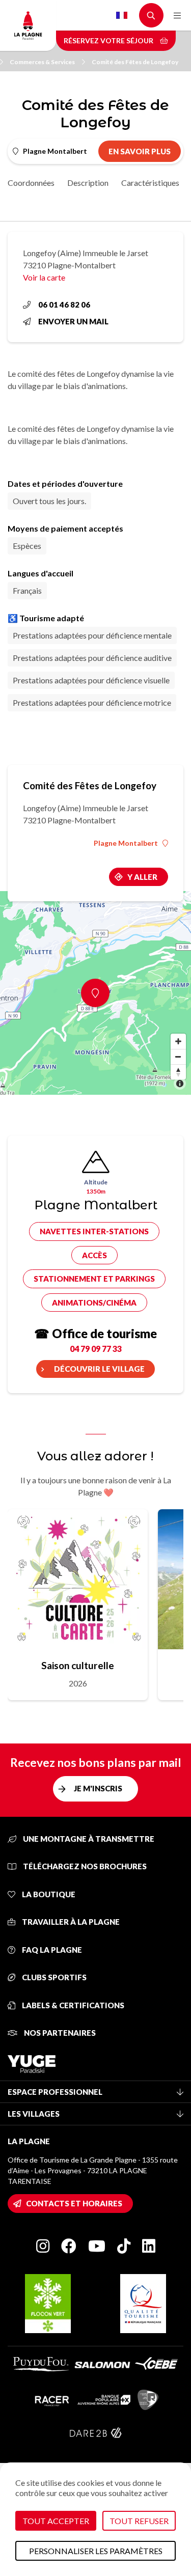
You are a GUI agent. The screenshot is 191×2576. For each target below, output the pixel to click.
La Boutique (48, 1894)
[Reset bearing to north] (178, 1072)
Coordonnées (31, 183)
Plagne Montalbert (126, 843)
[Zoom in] (178, 1041)
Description (88, 183)
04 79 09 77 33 (96, 1349)
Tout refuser (139, 2521)
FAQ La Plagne (51, 1950)
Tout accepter (56, 2521)
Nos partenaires (59, 2033)
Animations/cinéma (94, 1303)
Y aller (142, 877)
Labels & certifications (72, 2005)
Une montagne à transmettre (88, 1839)
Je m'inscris (98, 1788)
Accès (94, 1255)
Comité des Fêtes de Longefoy (135, 62)
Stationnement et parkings (94, 1279)
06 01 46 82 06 (64, 304)
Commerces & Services (42, 62)
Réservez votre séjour (109, 40)
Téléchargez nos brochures (84, 1866)
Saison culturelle (78, 1665)
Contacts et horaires (74, 2203)
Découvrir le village (99, 1369)
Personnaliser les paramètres (96, 2551)
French (122, 15)
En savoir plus (140, 151)
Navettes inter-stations (94, 1231)
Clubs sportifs (53, 1977)
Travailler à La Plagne (70, 1922)
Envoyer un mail (73, 321)
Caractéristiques (150, 183)
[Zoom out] (178, 1057)
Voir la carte (44, 277)
